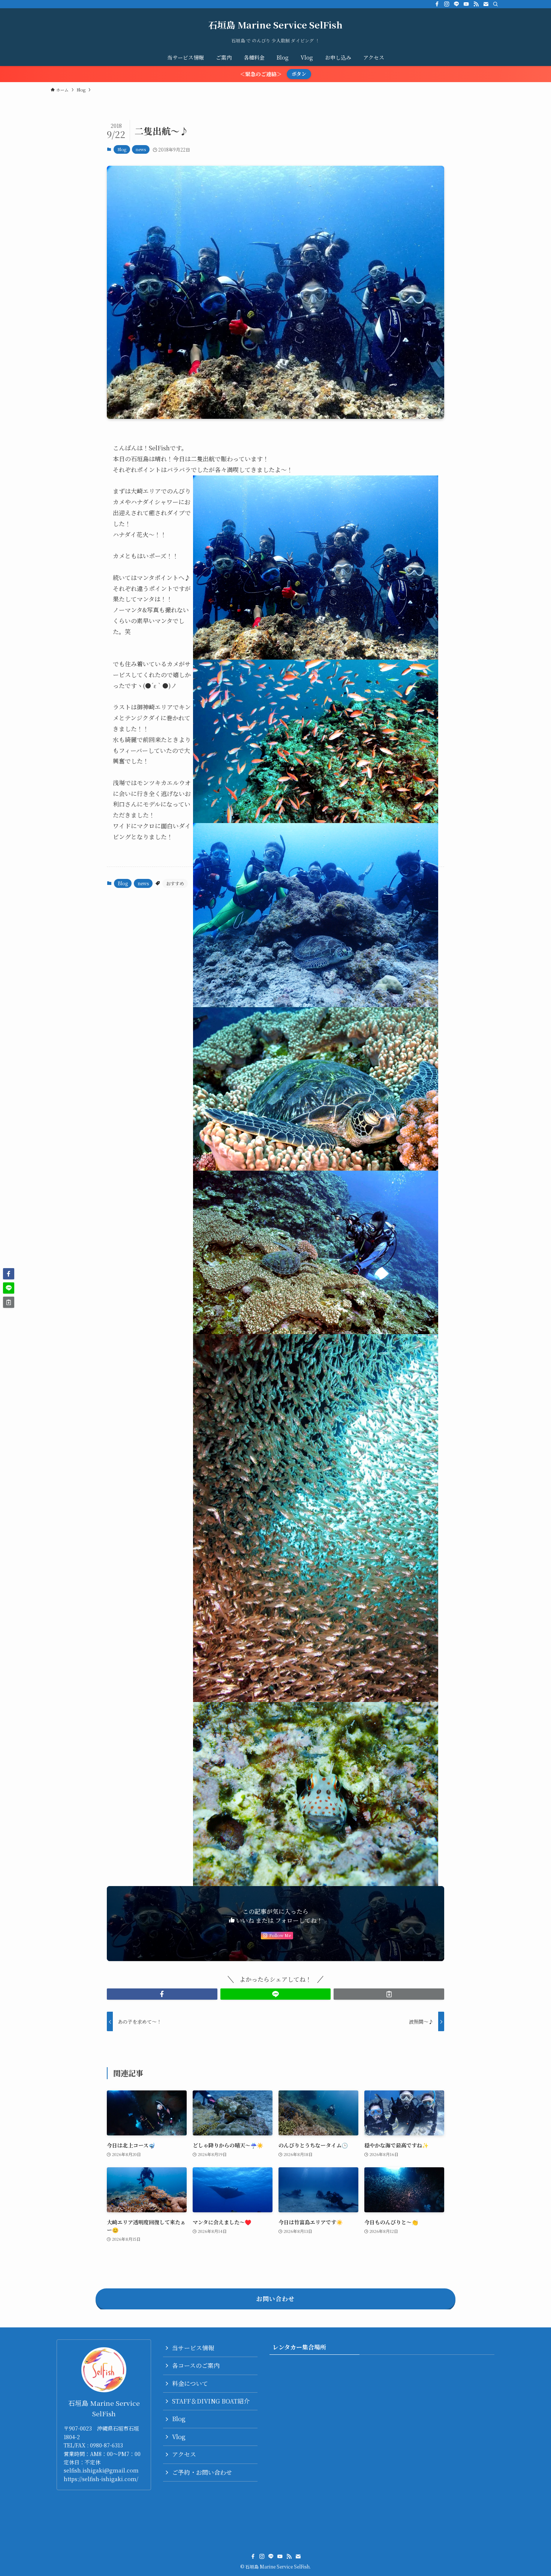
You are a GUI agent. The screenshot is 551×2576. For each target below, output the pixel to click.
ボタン (299, 74)
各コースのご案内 (196, 2365)
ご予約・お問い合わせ (202, 2472)
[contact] (486, 4)
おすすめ (175, 883)
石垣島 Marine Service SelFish (275, 25)
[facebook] (437, 4)
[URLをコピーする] (389, 1994)
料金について (190, 2383)
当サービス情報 (193, 2348)
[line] (457, 4)
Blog (122, 149)
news (141, 149)
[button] (162, 1994)
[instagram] (447, 4)
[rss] (476, 4)
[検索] (496, 4)
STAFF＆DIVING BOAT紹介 (211, 2401)
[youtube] (466, 4)
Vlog (179, 2437)
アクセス (184, 2454)
